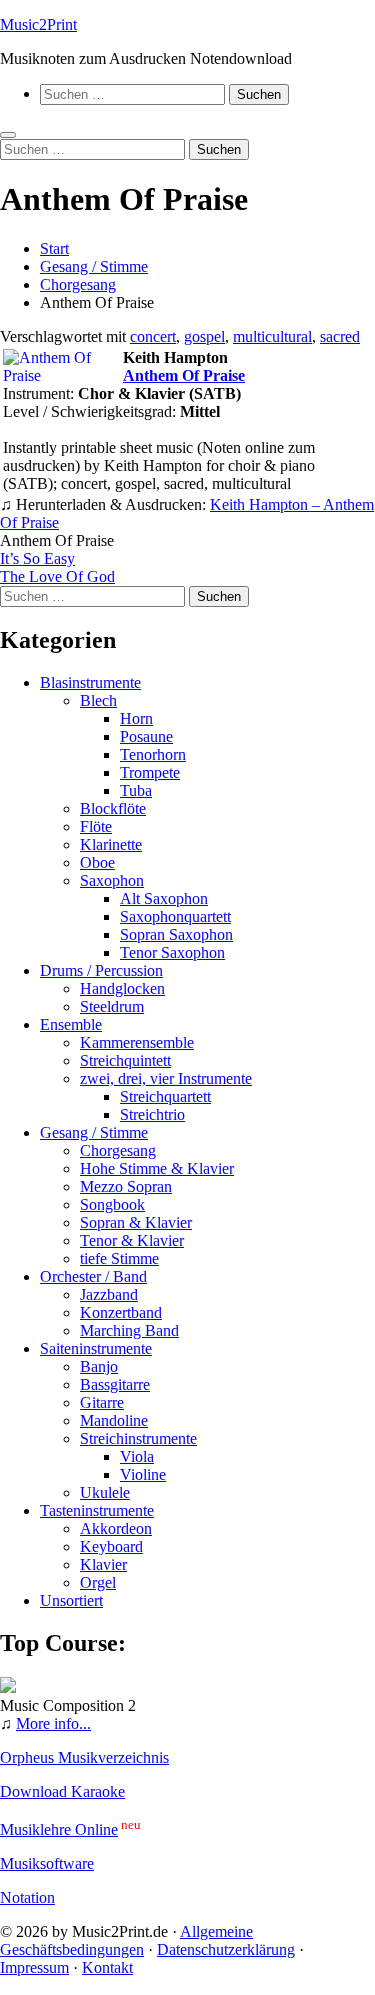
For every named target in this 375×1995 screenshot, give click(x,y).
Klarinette (111, 844)
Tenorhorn (153, 754)
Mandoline (114, 1420)
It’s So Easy (37, 558)
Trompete (150, 772)
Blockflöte (113, 808)
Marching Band (129, 1330)
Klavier (103, 1564)
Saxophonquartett (175, 916)
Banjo (99, 1366)
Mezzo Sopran (126, 1186)
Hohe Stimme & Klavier (157, 1168)
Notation (27, 1897)
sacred (340, 336)
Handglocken (122, 988)
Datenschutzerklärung (226, 1949)
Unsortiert (71, 1600)
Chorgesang (118, 1150)
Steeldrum (112, 1006)
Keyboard (111, 1546)
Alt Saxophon (164, 898)
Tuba (136, 790)
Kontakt (107, 1967)
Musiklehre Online (59, 1829)
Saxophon (112, 880)
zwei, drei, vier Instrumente (166, 1078)
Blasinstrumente (90, 682)
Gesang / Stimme (94, 1132)
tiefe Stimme (119, 1258)
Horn (136, 718)
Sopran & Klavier (136, 1222)
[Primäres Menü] (8, 135)
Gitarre (102, 1402)
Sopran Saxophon (176, 934)
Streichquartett (165, 1096)
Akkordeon (116, 1528)
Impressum (34, 1967)
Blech (98, 700)
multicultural (272, 336)
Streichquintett (125, 1060)
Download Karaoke (62, 1791)
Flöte (96, 826)
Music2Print (38, 24)
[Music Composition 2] (8, 1687)
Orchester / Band (93, 1276)
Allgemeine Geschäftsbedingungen (126, 1940)
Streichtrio (152, 1114)
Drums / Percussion (101, 970)
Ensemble (71, 1024)
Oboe (97, 862)
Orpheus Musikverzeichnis (84, 1757)
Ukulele (105, 1492)
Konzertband (121, 1312)
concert (153, 336)
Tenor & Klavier (132, 1240)
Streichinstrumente (138, 1438)
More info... (53, 1723)
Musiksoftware (47, 1863)
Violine (143, 1474)
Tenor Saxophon (172, 952)
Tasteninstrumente (97, 1510)
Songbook (112, 1204)
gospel (204, 336)
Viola (137, 1456)
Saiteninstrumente (96, 1348)
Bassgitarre (115, 1384)
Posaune (146, 736)
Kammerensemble (137, 1042)
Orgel (98, 1582)
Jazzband (109, 1294)
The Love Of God (57, 576)
